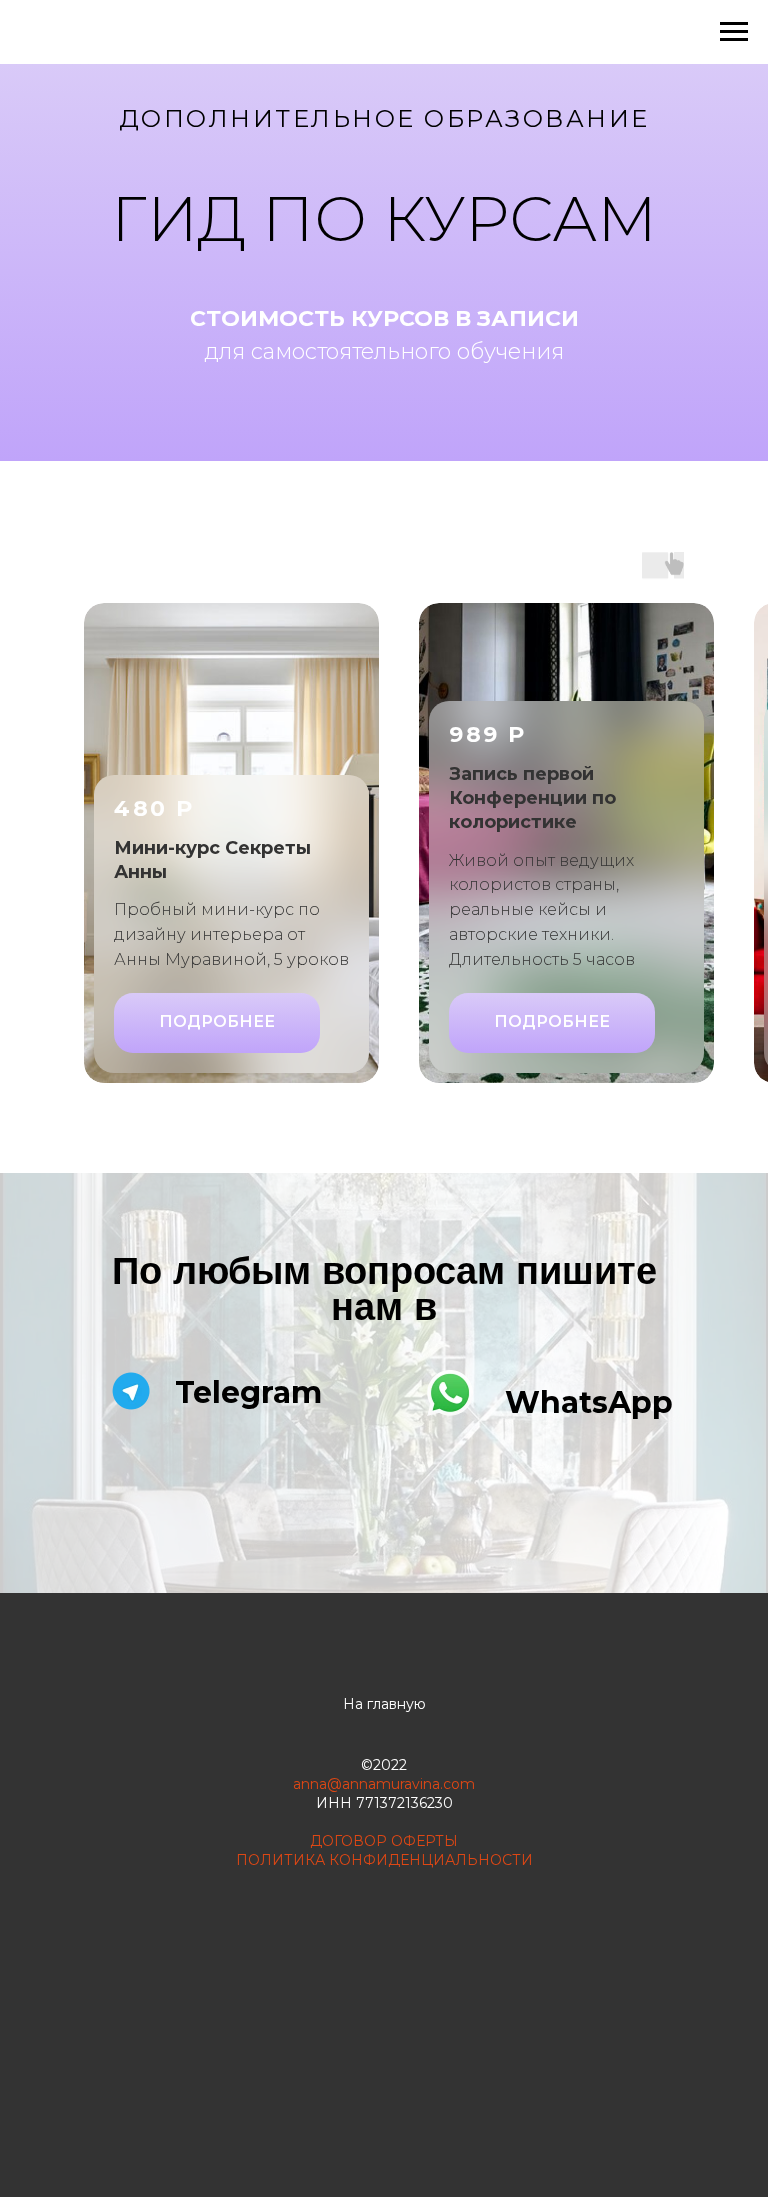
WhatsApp (589, 1402)
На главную (384, 1704)
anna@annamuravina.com (384, 1784)
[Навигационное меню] (734, 32)
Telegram (248, 1392)
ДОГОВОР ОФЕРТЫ (384, 1841)
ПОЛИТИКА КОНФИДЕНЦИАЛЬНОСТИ (384, 1860)
